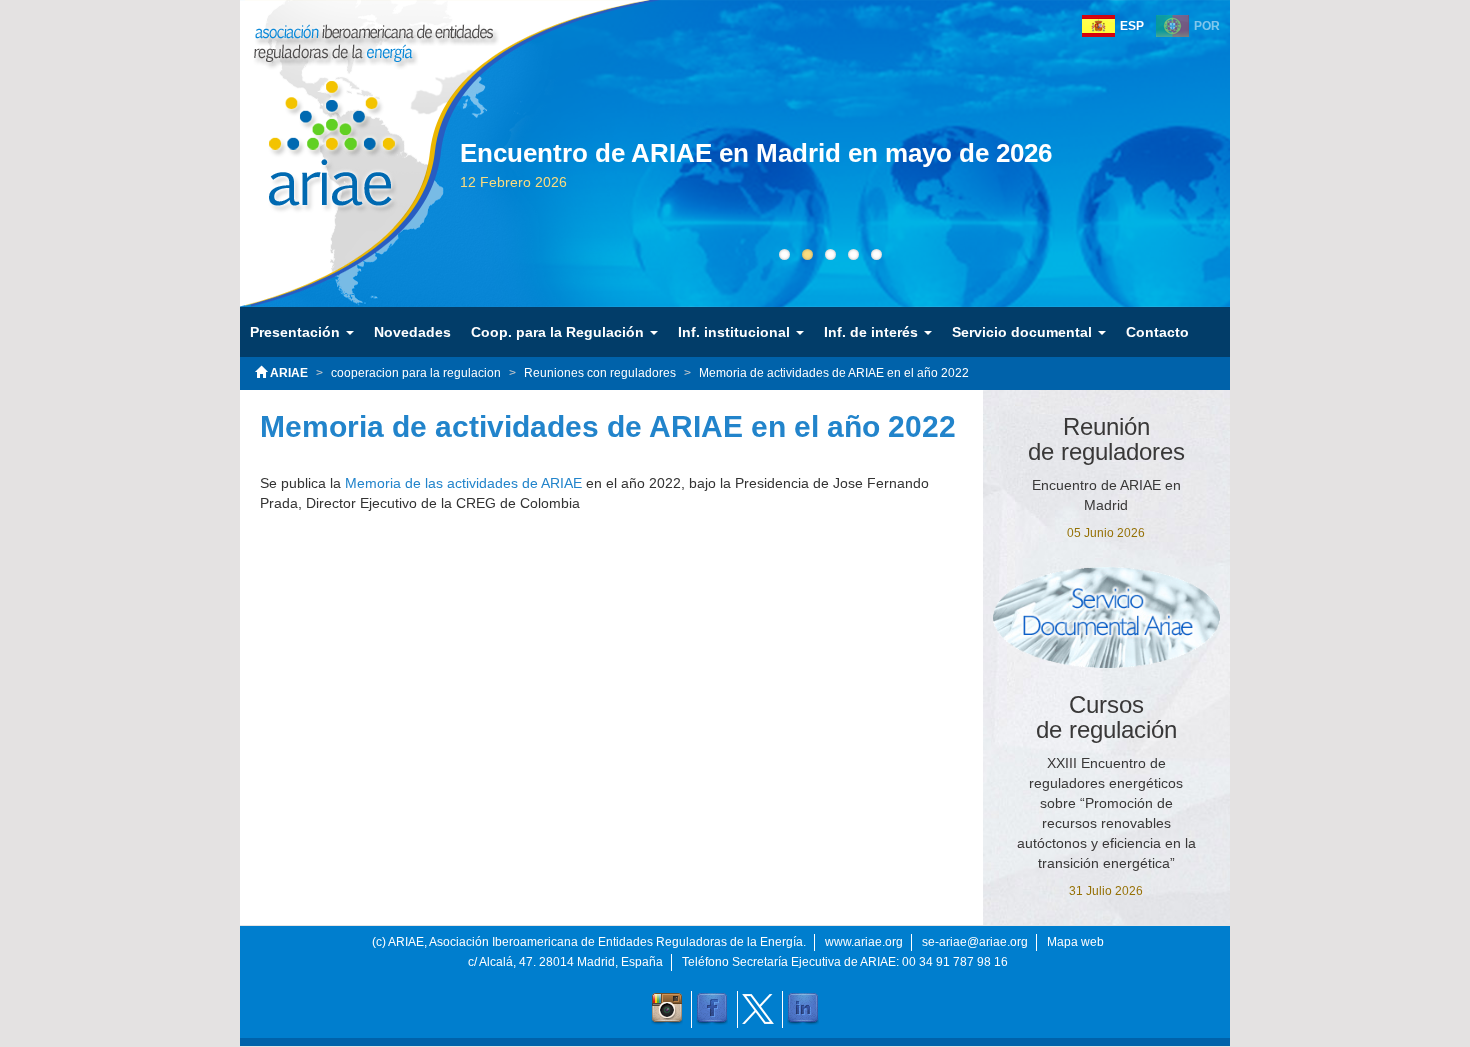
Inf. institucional (736, 332)
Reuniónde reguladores (1106, 439)
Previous (430, 192)
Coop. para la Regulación (559, 332)
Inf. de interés (873, 332)
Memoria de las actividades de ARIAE (461, 483)
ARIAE (287, 373)
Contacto (1157, 332)
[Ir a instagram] (667, 1009)
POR (1207, 26)
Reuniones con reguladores (600, 373)
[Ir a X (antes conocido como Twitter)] (758, 1009)
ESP (1132, 26)
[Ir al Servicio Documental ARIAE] (1107, 617)
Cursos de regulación (1106, 717)
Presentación (297, 332)
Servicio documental (1024, 332)
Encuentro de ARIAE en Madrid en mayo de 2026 (756, 153)
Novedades (412, 332)
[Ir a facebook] (712, 1009)
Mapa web (1075, 942)
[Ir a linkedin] (803, 1009)
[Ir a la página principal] (317, 129)
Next (1230, 192)
